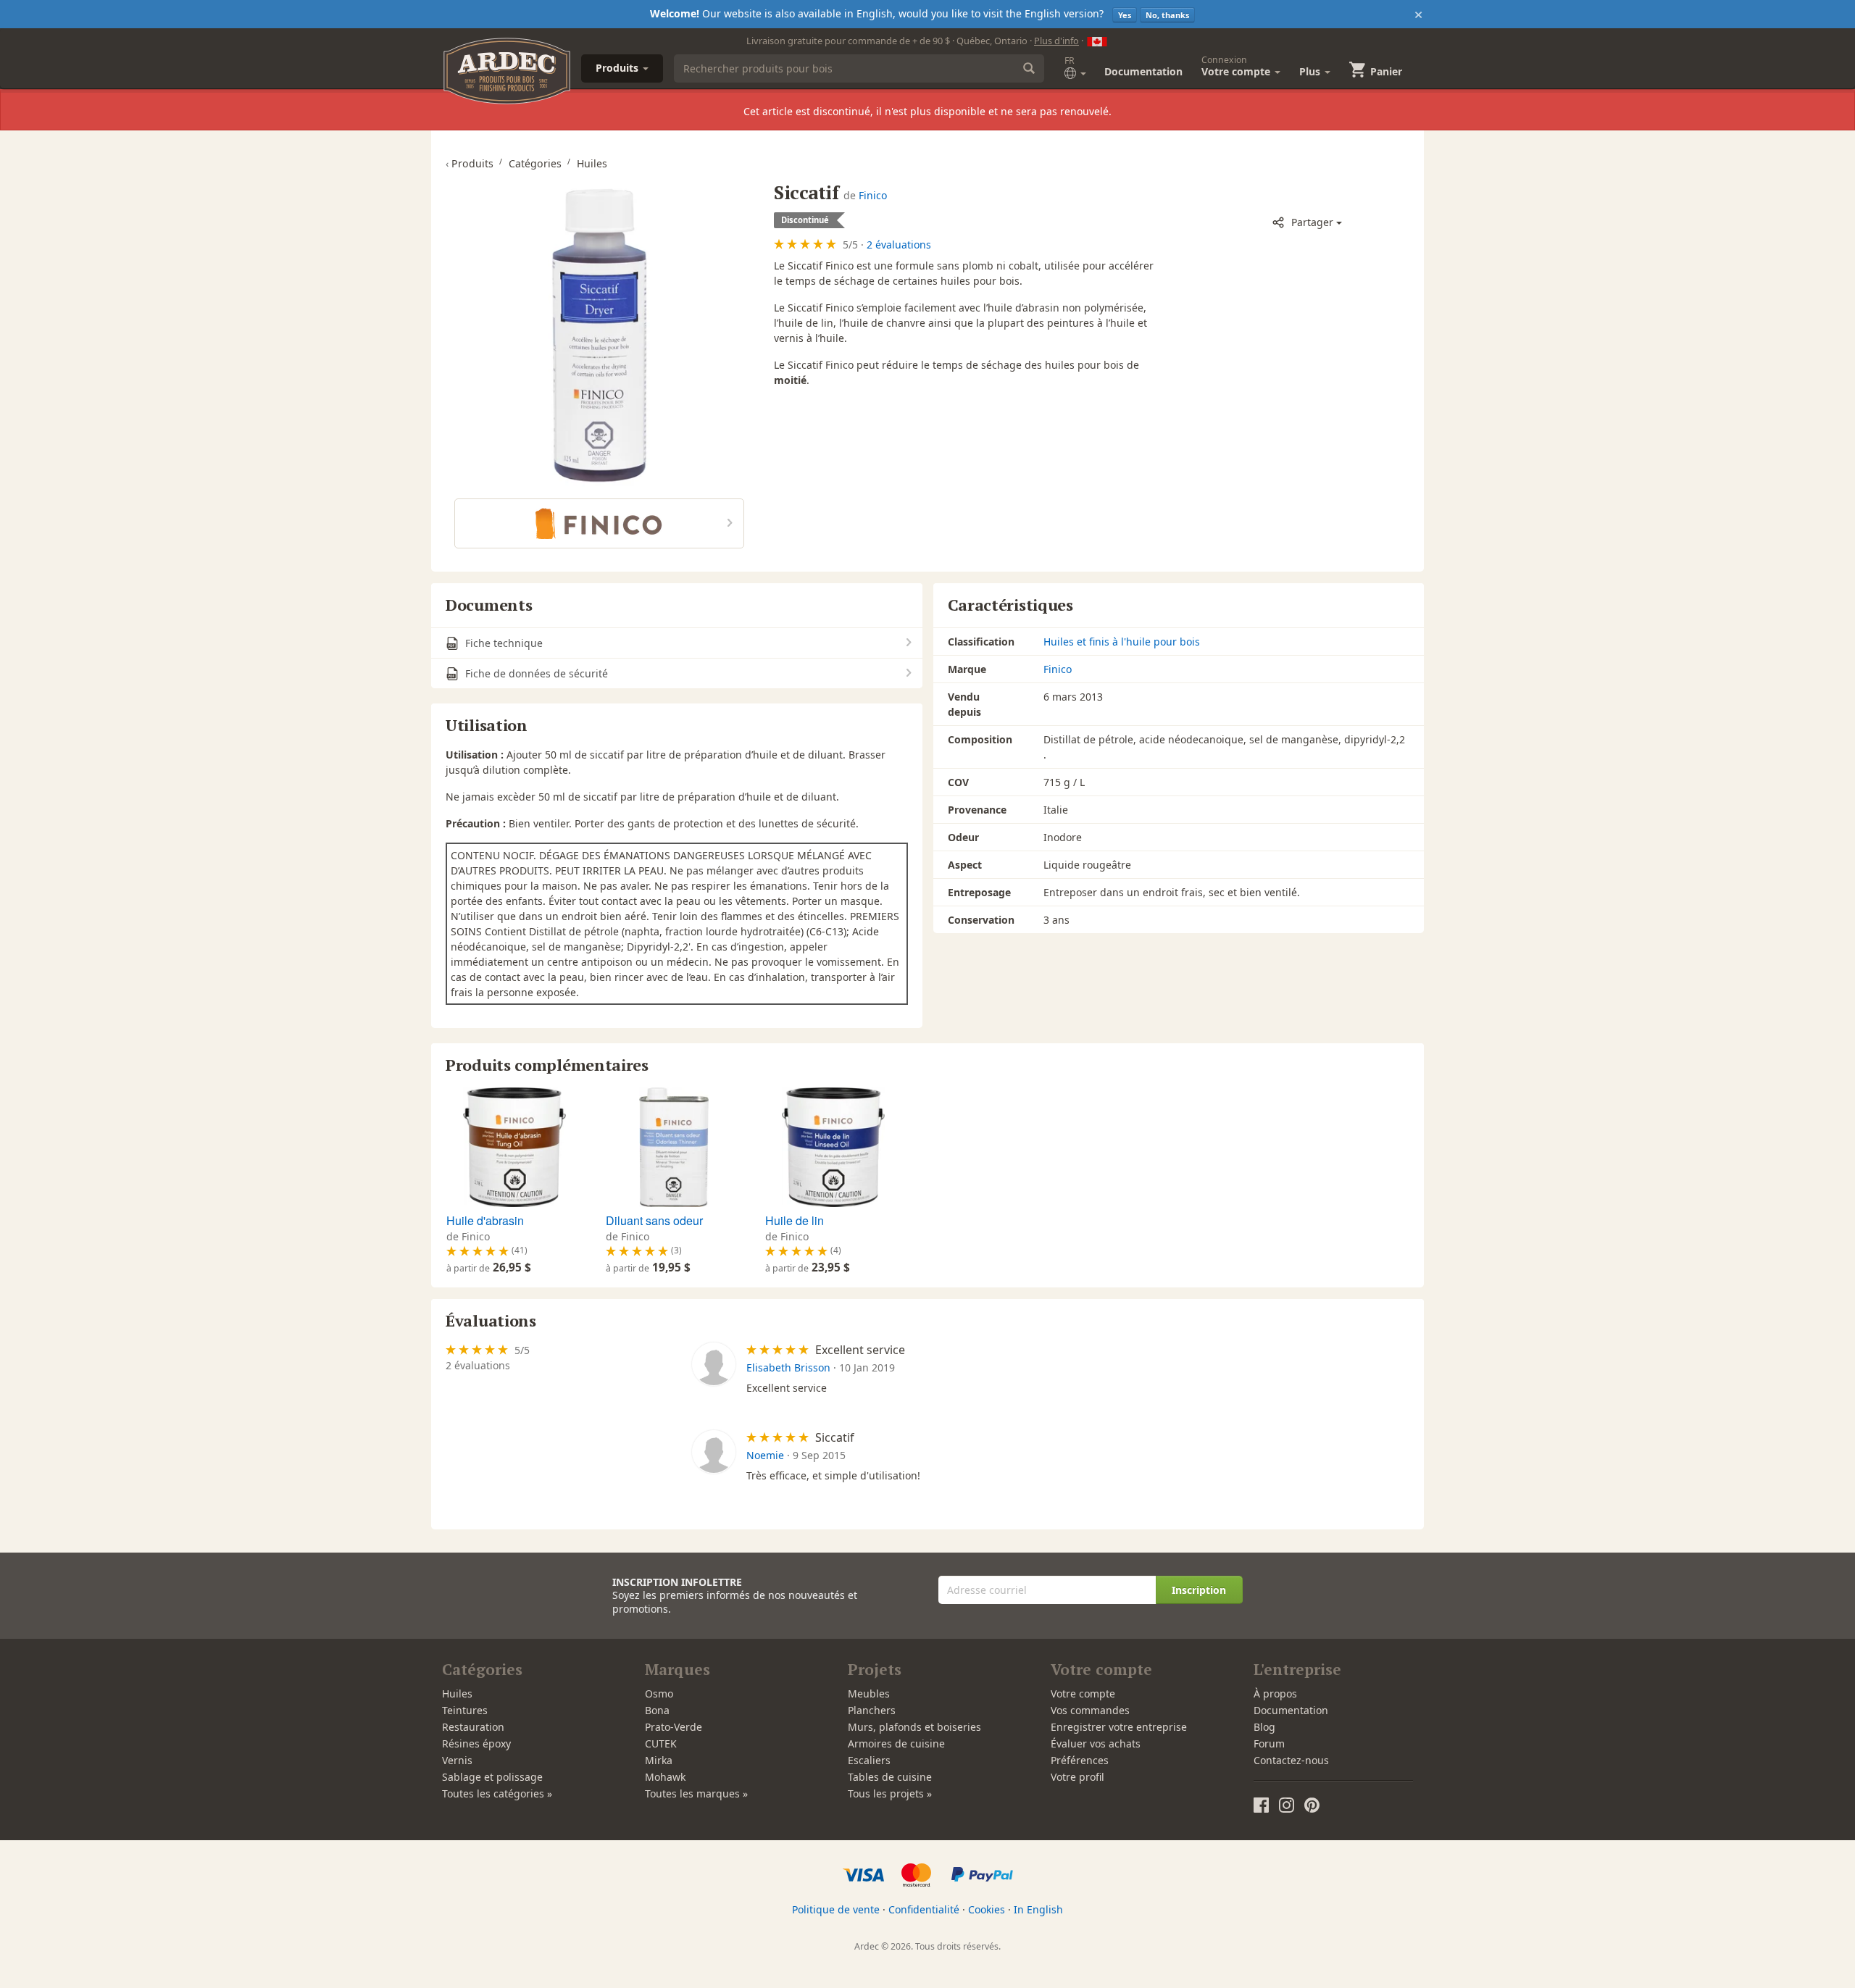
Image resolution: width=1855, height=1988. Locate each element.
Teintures (465, 1710)
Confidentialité (924, 1909)
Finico (873, 195)
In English (1038, 1909)
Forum (1269, 1743)
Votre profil (1077, 1777)
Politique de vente (836, 1909)
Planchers (872, 1710)
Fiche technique (503, 643)
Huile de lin (795, 1220)
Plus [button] (1311, 71)
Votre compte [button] (1237, 66)
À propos (1275, 1693)
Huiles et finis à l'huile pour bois (1122, 642)
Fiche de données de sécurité (535, 673)
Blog (1264, 1727)
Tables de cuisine (890, 1777)
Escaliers (869, 1760)
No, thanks (1167, 15)
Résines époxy (476, 1743)
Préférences (1080, 1760)
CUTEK (661, 1743)
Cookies (987, 1909)
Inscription (1199, 1590)
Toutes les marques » (696, 1793)
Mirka (659, 1760)
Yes (1125, 15)
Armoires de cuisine (896, 1743)
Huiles (457, 1693)
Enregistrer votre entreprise (1119, 1727)
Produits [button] (618, 68)
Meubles (869, 1693)
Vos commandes (1090, 1710)
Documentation (1143, 71)
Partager (1312, 222)
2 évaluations (899, 245)
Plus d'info (1056, 41)
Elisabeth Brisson (788, 1367)
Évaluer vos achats (1096, 1743)
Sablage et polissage (492, 1777)
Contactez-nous (1291, 1760)
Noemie (765, 1455)
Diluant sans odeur (654, 1220)
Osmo (659, 1693)
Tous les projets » (890, 1793)
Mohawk (665, 1777)
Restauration (473, 1727)
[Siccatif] (599, 334)
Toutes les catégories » (497, 1793)
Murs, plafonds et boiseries (914, 1727)
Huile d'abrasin (485, 1220)
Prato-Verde (674, 1727)
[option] (513, 1182)
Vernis (457, 1760)
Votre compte (1083, 1693)
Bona (657, 1710)
